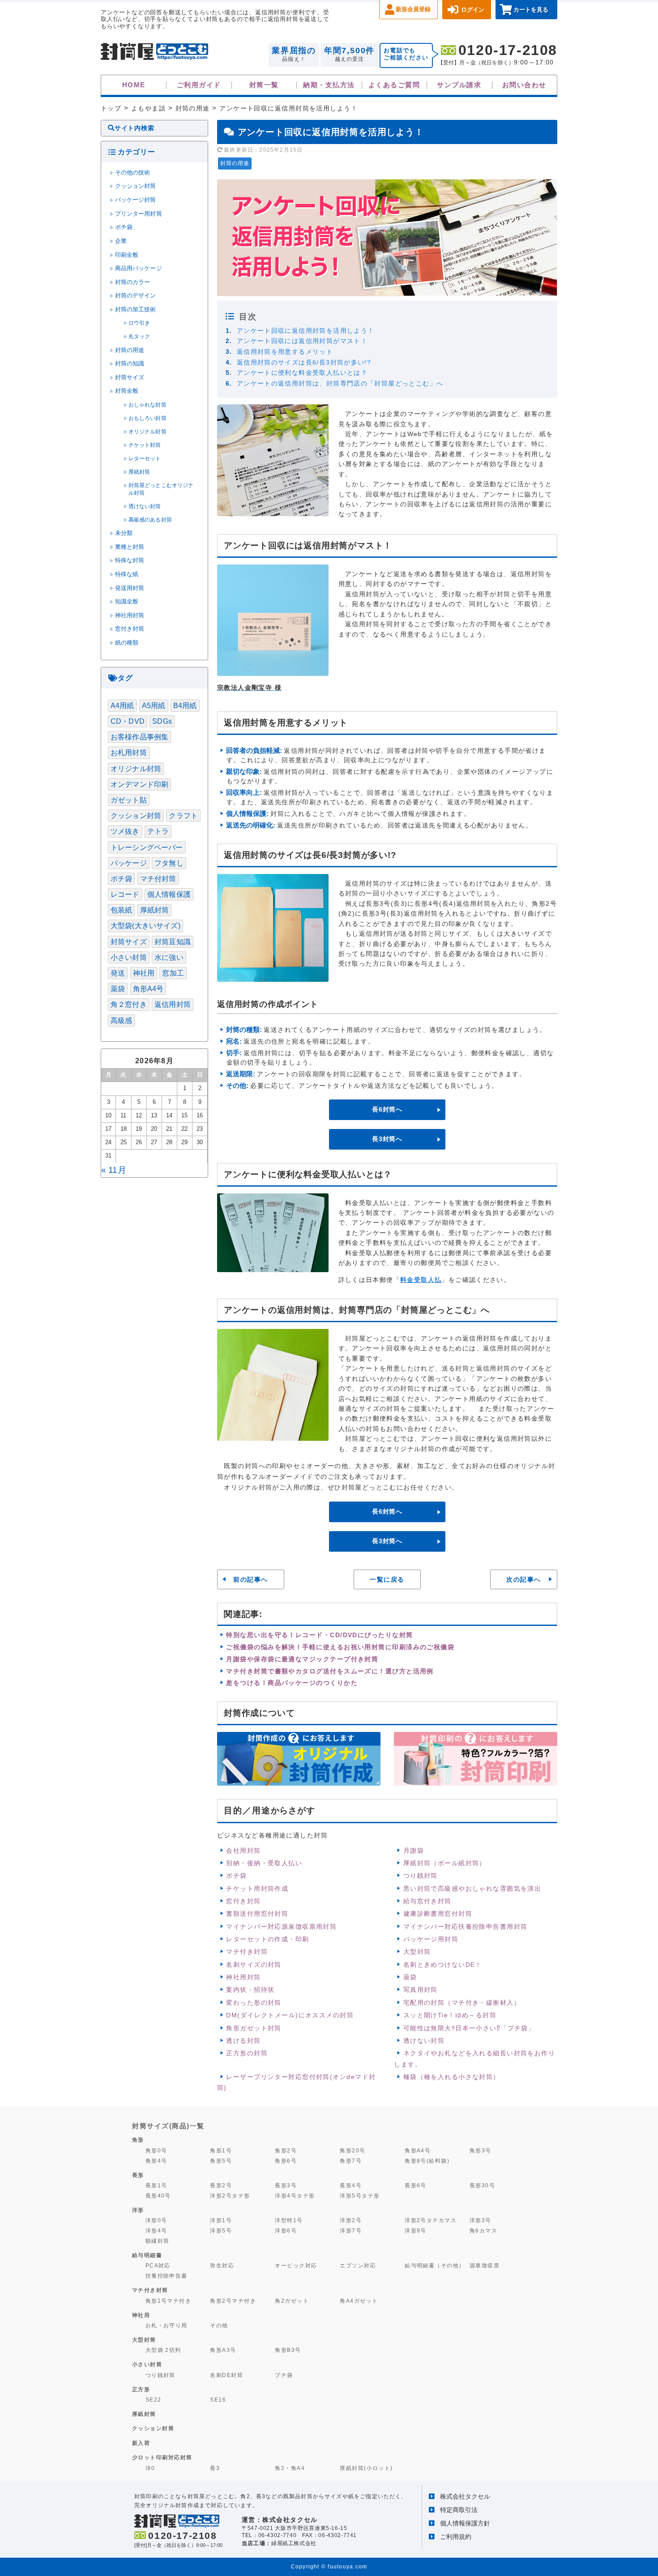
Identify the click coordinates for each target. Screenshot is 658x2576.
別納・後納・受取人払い (264, 1863)
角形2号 (286, 2150)
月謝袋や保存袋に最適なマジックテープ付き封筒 (302, 1659)
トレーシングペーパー (147, 847)
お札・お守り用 (167, 2325)
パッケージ (129, 863)
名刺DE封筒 (226, 2375)
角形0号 (156, 2150)
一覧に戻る (387, 1579)
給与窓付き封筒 (427, 1901)
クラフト (183, 816)
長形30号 (482, 2185)
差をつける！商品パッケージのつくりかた (292, 1683)
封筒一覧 (264, 85)
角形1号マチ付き (169, 2301)
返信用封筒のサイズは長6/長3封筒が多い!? (304, 362)
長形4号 (351, 2185)
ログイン (473, 10)
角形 (138, 2140)
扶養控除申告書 (167, 2276)
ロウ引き (139, 323)
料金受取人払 (421, 1280)
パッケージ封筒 (136, 200)
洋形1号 (221, 2220)
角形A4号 (148, 989)
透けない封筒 (424, 2041)
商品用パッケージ (139, 268)
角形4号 (156, 2161)
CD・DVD (128, 721)
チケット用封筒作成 (257, 1889)
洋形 (138, 2210)
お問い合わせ (524, 85)
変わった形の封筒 (254, 2003)
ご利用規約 (456, 2537)
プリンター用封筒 (139, 214)
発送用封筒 (130, 588)
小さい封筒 (129, 957)
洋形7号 (351, 2230)
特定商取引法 (459, 2510)
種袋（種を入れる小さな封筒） (452, 2077)
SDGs (162, 721)
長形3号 (286, 2185)
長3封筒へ (387, 1139)
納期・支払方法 (329, 85)
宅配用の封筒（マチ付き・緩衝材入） (462, 2003)
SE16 (218, 2400)
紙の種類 (127, 643)
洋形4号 (156, 2230)
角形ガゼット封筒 (254, 2028)
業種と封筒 (130, 547)
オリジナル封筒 (147, 432)
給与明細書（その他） (435, 2265)
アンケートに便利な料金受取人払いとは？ (302, 373)
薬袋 (410, 1977)
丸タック (139, 336)
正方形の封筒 (247, 2053)
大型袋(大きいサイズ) (145, 926)
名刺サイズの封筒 (254, 1965)
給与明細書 (147, 2255)
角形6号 (286, 2161)
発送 (118, 973)
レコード (125, 894)
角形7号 (351, 2161)
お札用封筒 (129, 753)
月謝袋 (414, 1850)
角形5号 (221, 2161)
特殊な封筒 (130, 560)
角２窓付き (129, 1004)
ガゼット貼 (129, 800)
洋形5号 (221, 2230)
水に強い (169, 957)
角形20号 (352, 2150)
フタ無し (169, 863)
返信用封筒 (173, 1004)
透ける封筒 (243, 2041)
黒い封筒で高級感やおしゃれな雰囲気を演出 (472, 1889)
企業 (121, 241)
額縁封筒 (158, 2241)
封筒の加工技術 (136, 310)
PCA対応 (158, 2265)
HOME (134, 85)
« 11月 (114, 1170)
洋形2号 (351, 2220)
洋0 (150, 2468)
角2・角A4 (290, 2468)
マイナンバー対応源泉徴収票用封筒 (281, 1927)
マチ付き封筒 (247, 1952)
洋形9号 (416, 2230)
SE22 (154, 2400)
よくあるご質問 (394, 85)
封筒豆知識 (173, 942)
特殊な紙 (127, 574)
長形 (138, 2175)
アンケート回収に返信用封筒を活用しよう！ (306, 331)
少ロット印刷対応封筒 (162, 2457)
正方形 (141, 2389)
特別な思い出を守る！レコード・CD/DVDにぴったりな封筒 (319, 1635)
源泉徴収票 (485, 2265)
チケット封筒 (145, 445)
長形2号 (221, 2185)
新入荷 (141, 2443)
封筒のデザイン (136, 296)
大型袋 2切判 (163, 2350)
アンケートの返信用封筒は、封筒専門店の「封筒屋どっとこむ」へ (340, 383)
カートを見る (531, 10)
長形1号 (156, 2185)
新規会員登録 (413, 9)
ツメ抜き (125, 831)
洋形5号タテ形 (360, 2196)
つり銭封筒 (421, 1876)
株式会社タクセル (465, 2496)
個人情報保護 (169, 894)
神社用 (144, 973)
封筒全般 (127, 391)
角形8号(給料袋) (427, 2161)
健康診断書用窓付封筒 (438, 1914)
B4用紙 (185, 706)
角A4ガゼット (359, 2301)
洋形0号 (156, 2220)
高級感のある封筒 (150, 520)
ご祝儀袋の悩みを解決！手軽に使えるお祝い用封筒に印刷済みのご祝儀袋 (340, 1647)
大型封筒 (417, 1952)
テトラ (158, 831)
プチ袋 (284, 2375)
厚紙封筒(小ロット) (366, 2468)
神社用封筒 (243, 1977)
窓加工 (173, 973)
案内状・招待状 (250, 1990)
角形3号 (481, 2150)
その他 (219, 2325)
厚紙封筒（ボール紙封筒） (445, 1863)
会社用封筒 (243, 1850)
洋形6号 (286, 2230)
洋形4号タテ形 (295, 2196)
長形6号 (416, 2185)
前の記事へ (250, 1579)
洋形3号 (481, 2220)
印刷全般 (127, 255)
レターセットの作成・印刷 (267, 1939)
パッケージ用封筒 (431, 1939)
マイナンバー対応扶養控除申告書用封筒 (466, 1927)
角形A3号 (223, 2350)
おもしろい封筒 (147, 418)
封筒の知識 (130, 364)
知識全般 (127, 602)
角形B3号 (288, 2350)
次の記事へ (523, 1579)
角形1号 (221, 2150)
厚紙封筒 (139, 472)
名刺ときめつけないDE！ (443, 1965)
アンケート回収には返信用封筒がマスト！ (302, 341)
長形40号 (158, 2196)
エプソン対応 (358, 2265)
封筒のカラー (133, 282)
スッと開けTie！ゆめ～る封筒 (450, 2015)
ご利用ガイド (199, 85)
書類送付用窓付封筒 (257, 1914)
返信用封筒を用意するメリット (285, 352)
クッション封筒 (136, 186)
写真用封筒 (421, 1990)
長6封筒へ (387, 1109)
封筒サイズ (130, 378)
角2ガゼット (292, 2301)
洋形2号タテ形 (230, 2196)
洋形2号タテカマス (431, 2220)
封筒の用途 (235, 163)
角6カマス (483, 2230)
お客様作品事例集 (139, 737)
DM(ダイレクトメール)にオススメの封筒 (290, 2015)
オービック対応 (296, 2265)
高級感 (121, 1021)
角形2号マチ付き (233, 2301)
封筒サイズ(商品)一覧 (168, 2126)
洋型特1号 (289, 2220)
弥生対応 (222, 2265)
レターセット (145, 458)
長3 (215, 2468)
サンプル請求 (459, 85)
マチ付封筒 (158, 879)
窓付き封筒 (243, 1901)
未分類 (124, 533)
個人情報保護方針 (465, 2523)
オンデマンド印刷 (139, 784)
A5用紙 (154, 706)
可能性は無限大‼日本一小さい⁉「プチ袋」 (469, 2028)
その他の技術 (133, 173)
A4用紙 (122, 706)
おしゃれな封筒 (147, 405)
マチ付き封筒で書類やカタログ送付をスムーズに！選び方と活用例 (330, 1671)
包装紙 (121, 910)
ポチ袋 (236, 1876)
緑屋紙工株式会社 (294, 2543)
